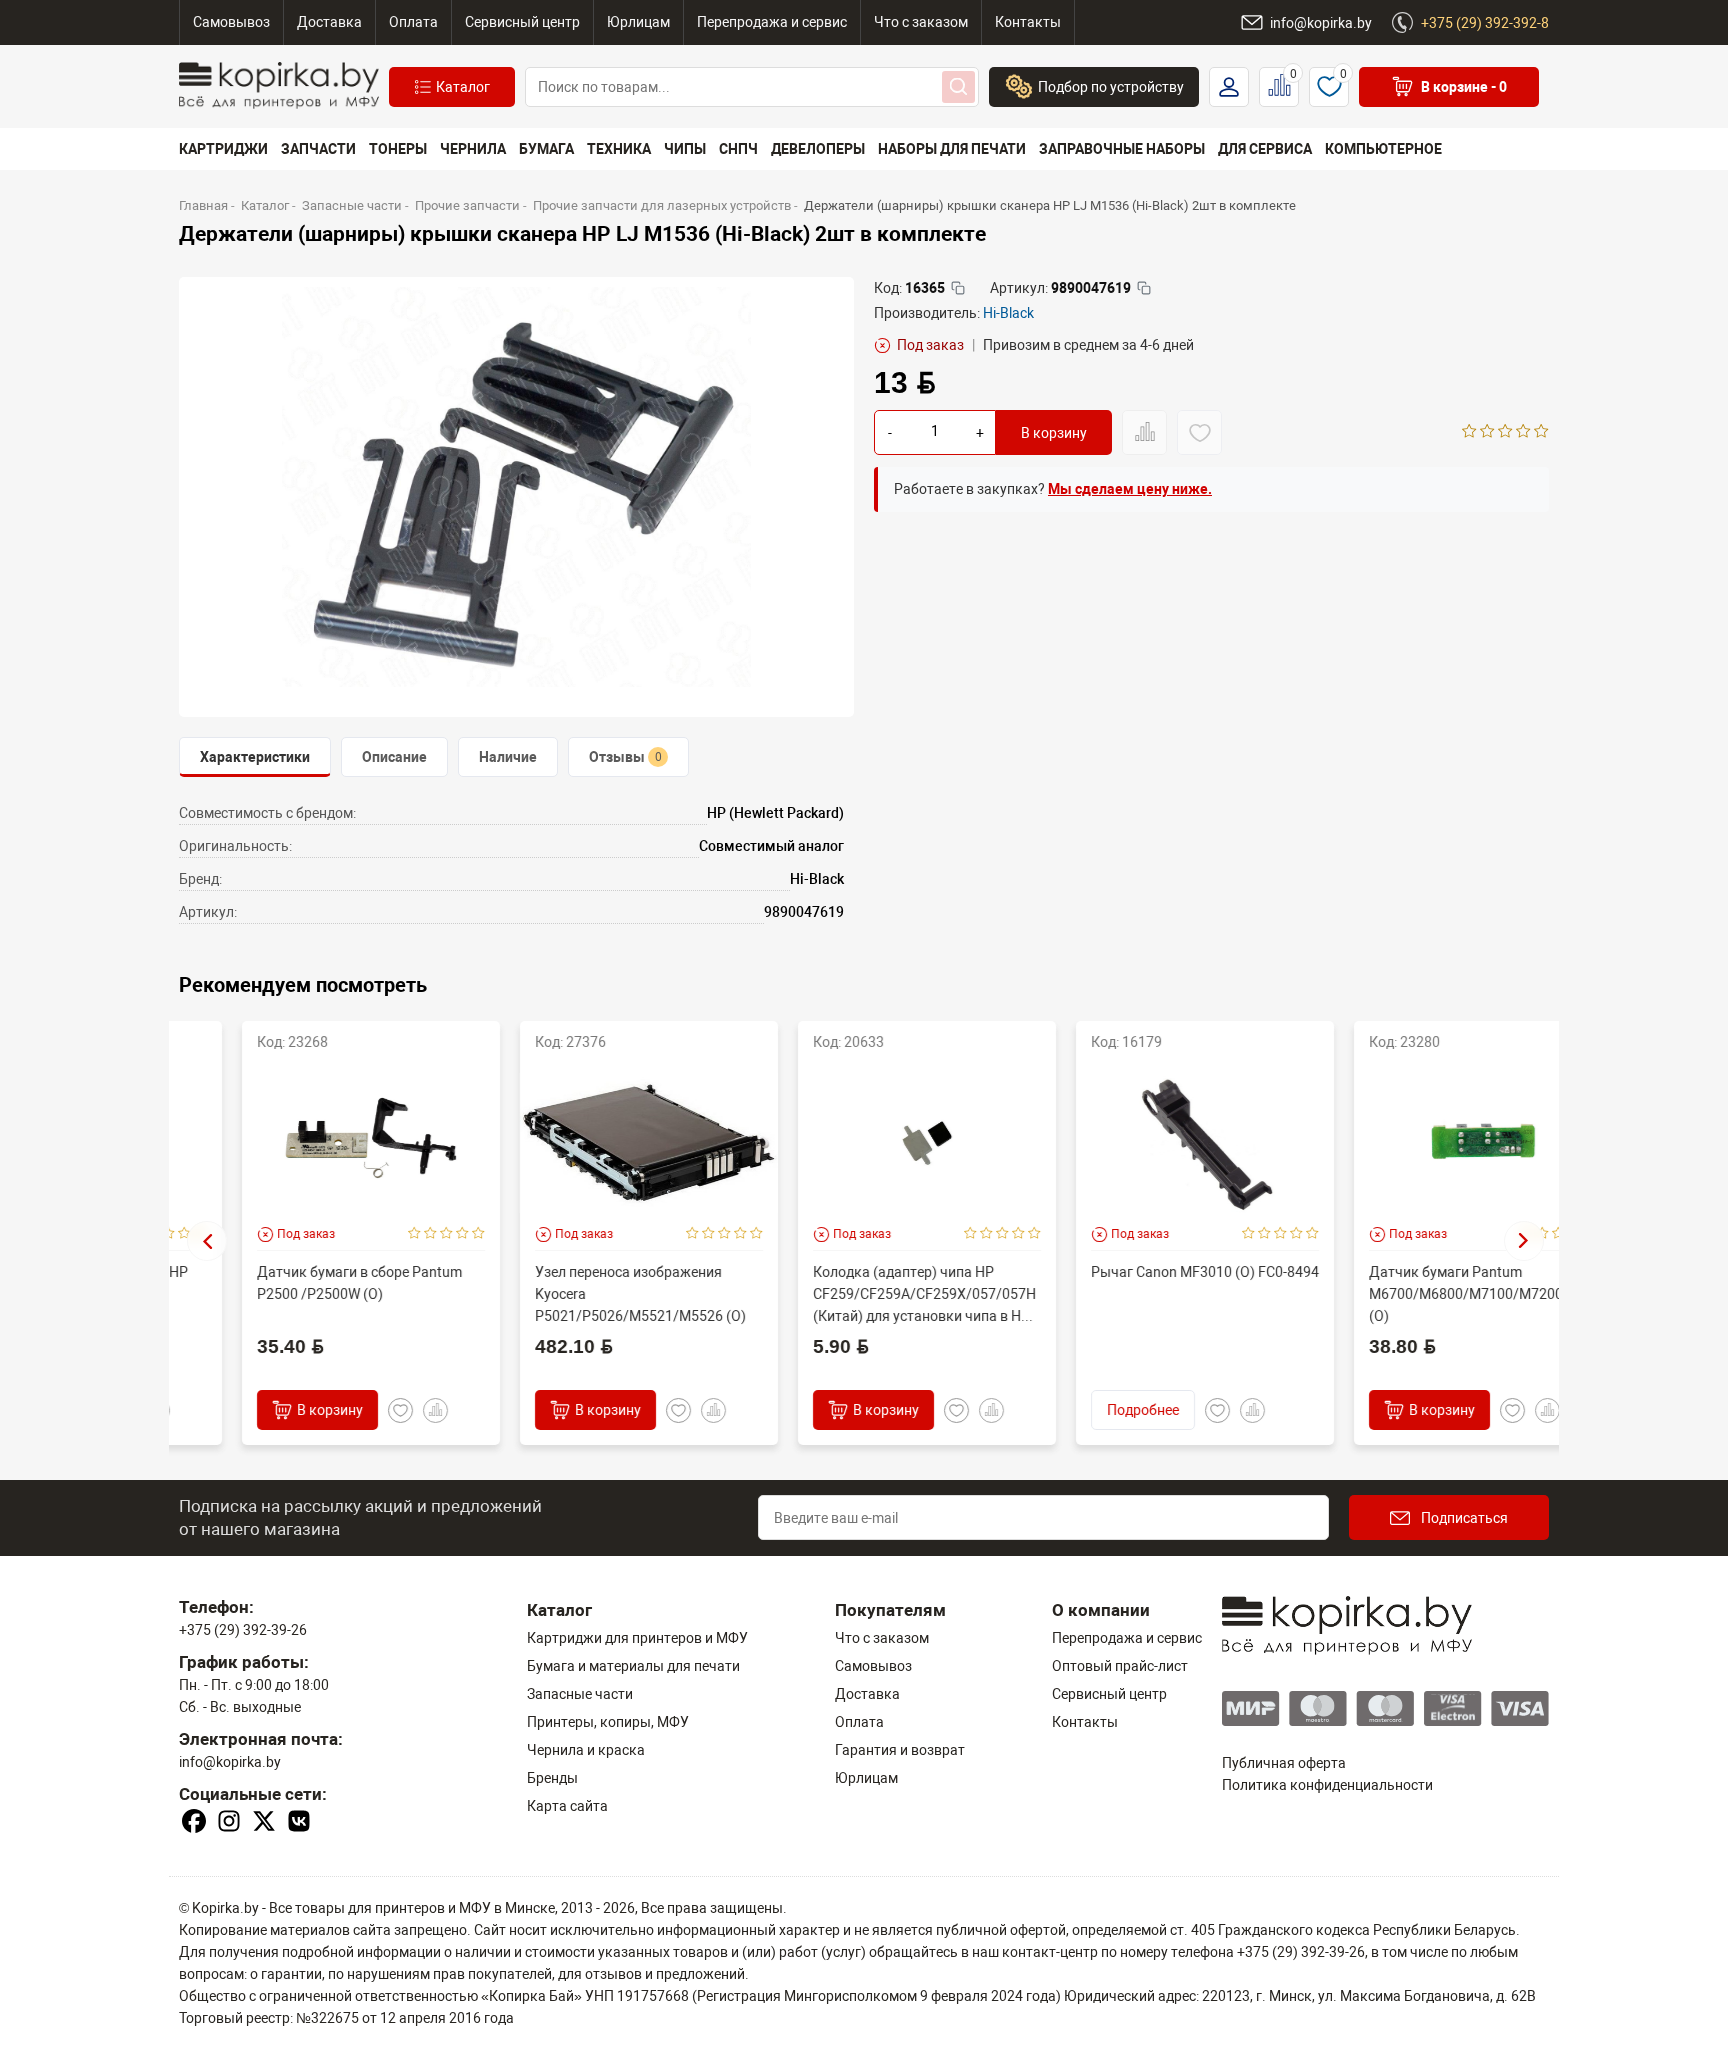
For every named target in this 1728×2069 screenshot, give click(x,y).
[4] (1523, 433)
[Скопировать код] (958, 288)
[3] (1505, 433)
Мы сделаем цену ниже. (1130, 489)
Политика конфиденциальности (1327, 1785)
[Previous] (207, 1241)
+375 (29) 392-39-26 (243, 1630)
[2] (1487, 433)
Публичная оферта (1284, 1763)
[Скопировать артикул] (1144, 288)
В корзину (1054, 433)
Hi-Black (1008, 313)
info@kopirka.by (230, 1762)
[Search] (958, 87)
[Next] (1524, 1241)
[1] (1469, 433)
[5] (1541, 433)
